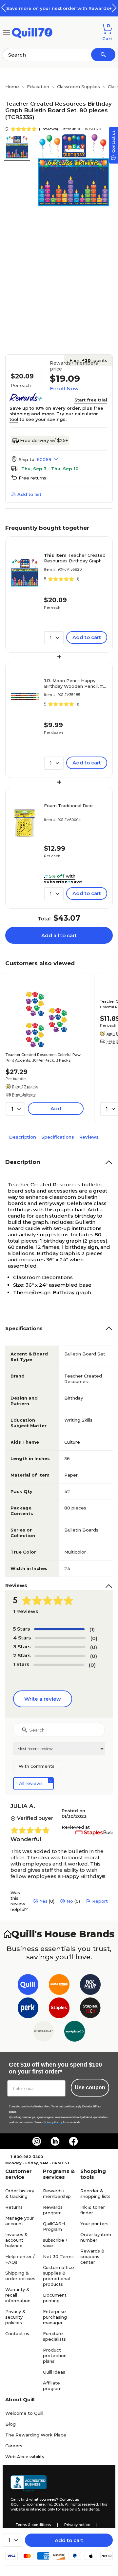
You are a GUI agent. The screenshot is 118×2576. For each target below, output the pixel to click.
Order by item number (96, 2237)
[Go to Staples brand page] (59, 2009)
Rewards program (53, 2210)
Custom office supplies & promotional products (59, 2276)
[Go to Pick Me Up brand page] (90, 1986)
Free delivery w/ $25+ (44, 440)
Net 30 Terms (58, 2256)
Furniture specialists (54, 2336)
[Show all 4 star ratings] (60, 1638)
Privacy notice (77, 2525)
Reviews (89, 1137)
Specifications (58, 1137)
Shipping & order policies (20, 2276)
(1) (92, 1629)
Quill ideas (54, 2372)
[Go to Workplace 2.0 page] (75, 2033)
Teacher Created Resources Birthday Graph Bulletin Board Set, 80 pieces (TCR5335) (75, 558)
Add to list (29, 494)
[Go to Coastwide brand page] (59, 1986)
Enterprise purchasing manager (55, 2317)
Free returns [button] (32, 478)
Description (23, 1137)
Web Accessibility (25, 2457)
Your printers (94, 2224)
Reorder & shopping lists (95, 2193)
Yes (44, 1901)
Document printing (55, 2298)
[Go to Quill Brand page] (28, 1986)
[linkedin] (55, 2141)
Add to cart (69, 2540)
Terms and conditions (63, 2107)
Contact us (17, 2333)
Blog (10, 2424)
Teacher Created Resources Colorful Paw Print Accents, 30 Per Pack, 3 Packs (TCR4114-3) (43, 1058)
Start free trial (91, 400)
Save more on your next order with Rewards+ (59, 8)
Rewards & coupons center (92, 2256)
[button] (114, 8)
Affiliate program (52, 2386)
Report (100, 1901)
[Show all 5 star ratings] (59, 1629)
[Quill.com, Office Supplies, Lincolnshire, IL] (29, 2484)
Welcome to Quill (24, 2413)
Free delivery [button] (24, 1095)
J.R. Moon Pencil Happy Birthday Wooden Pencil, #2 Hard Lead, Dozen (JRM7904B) (75, 683)
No (70, 1901)
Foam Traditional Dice (68, 806)
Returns (14, 2207)
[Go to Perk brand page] (28, 2009)
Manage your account (20, 2221)
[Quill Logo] (32, 32)
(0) (94, 1638)
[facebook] (73, 2141)
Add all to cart (59, 935)
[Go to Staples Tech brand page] (90, 2009)
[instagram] (37, 2141)
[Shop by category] (7, 32)
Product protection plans (55, 2356)
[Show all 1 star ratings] (59, 1665)
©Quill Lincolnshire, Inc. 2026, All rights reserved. (55, 2504)
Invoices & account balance (17, 2240)
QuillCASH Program (54, 2226)
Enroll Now (64, 388)
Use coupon (90, 2087)
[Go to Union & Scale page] (43, 2033)
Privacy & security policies (15, 2317)
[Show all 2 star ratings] (60, 1656)
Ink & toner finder (93, 2210)
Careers (14, 2446)
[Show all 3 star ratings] (60, 1647)
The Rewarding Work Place (36, 2435)
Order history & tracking (20, 2193)
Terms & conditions (33, 2525)
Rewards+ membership (57, 2193)
